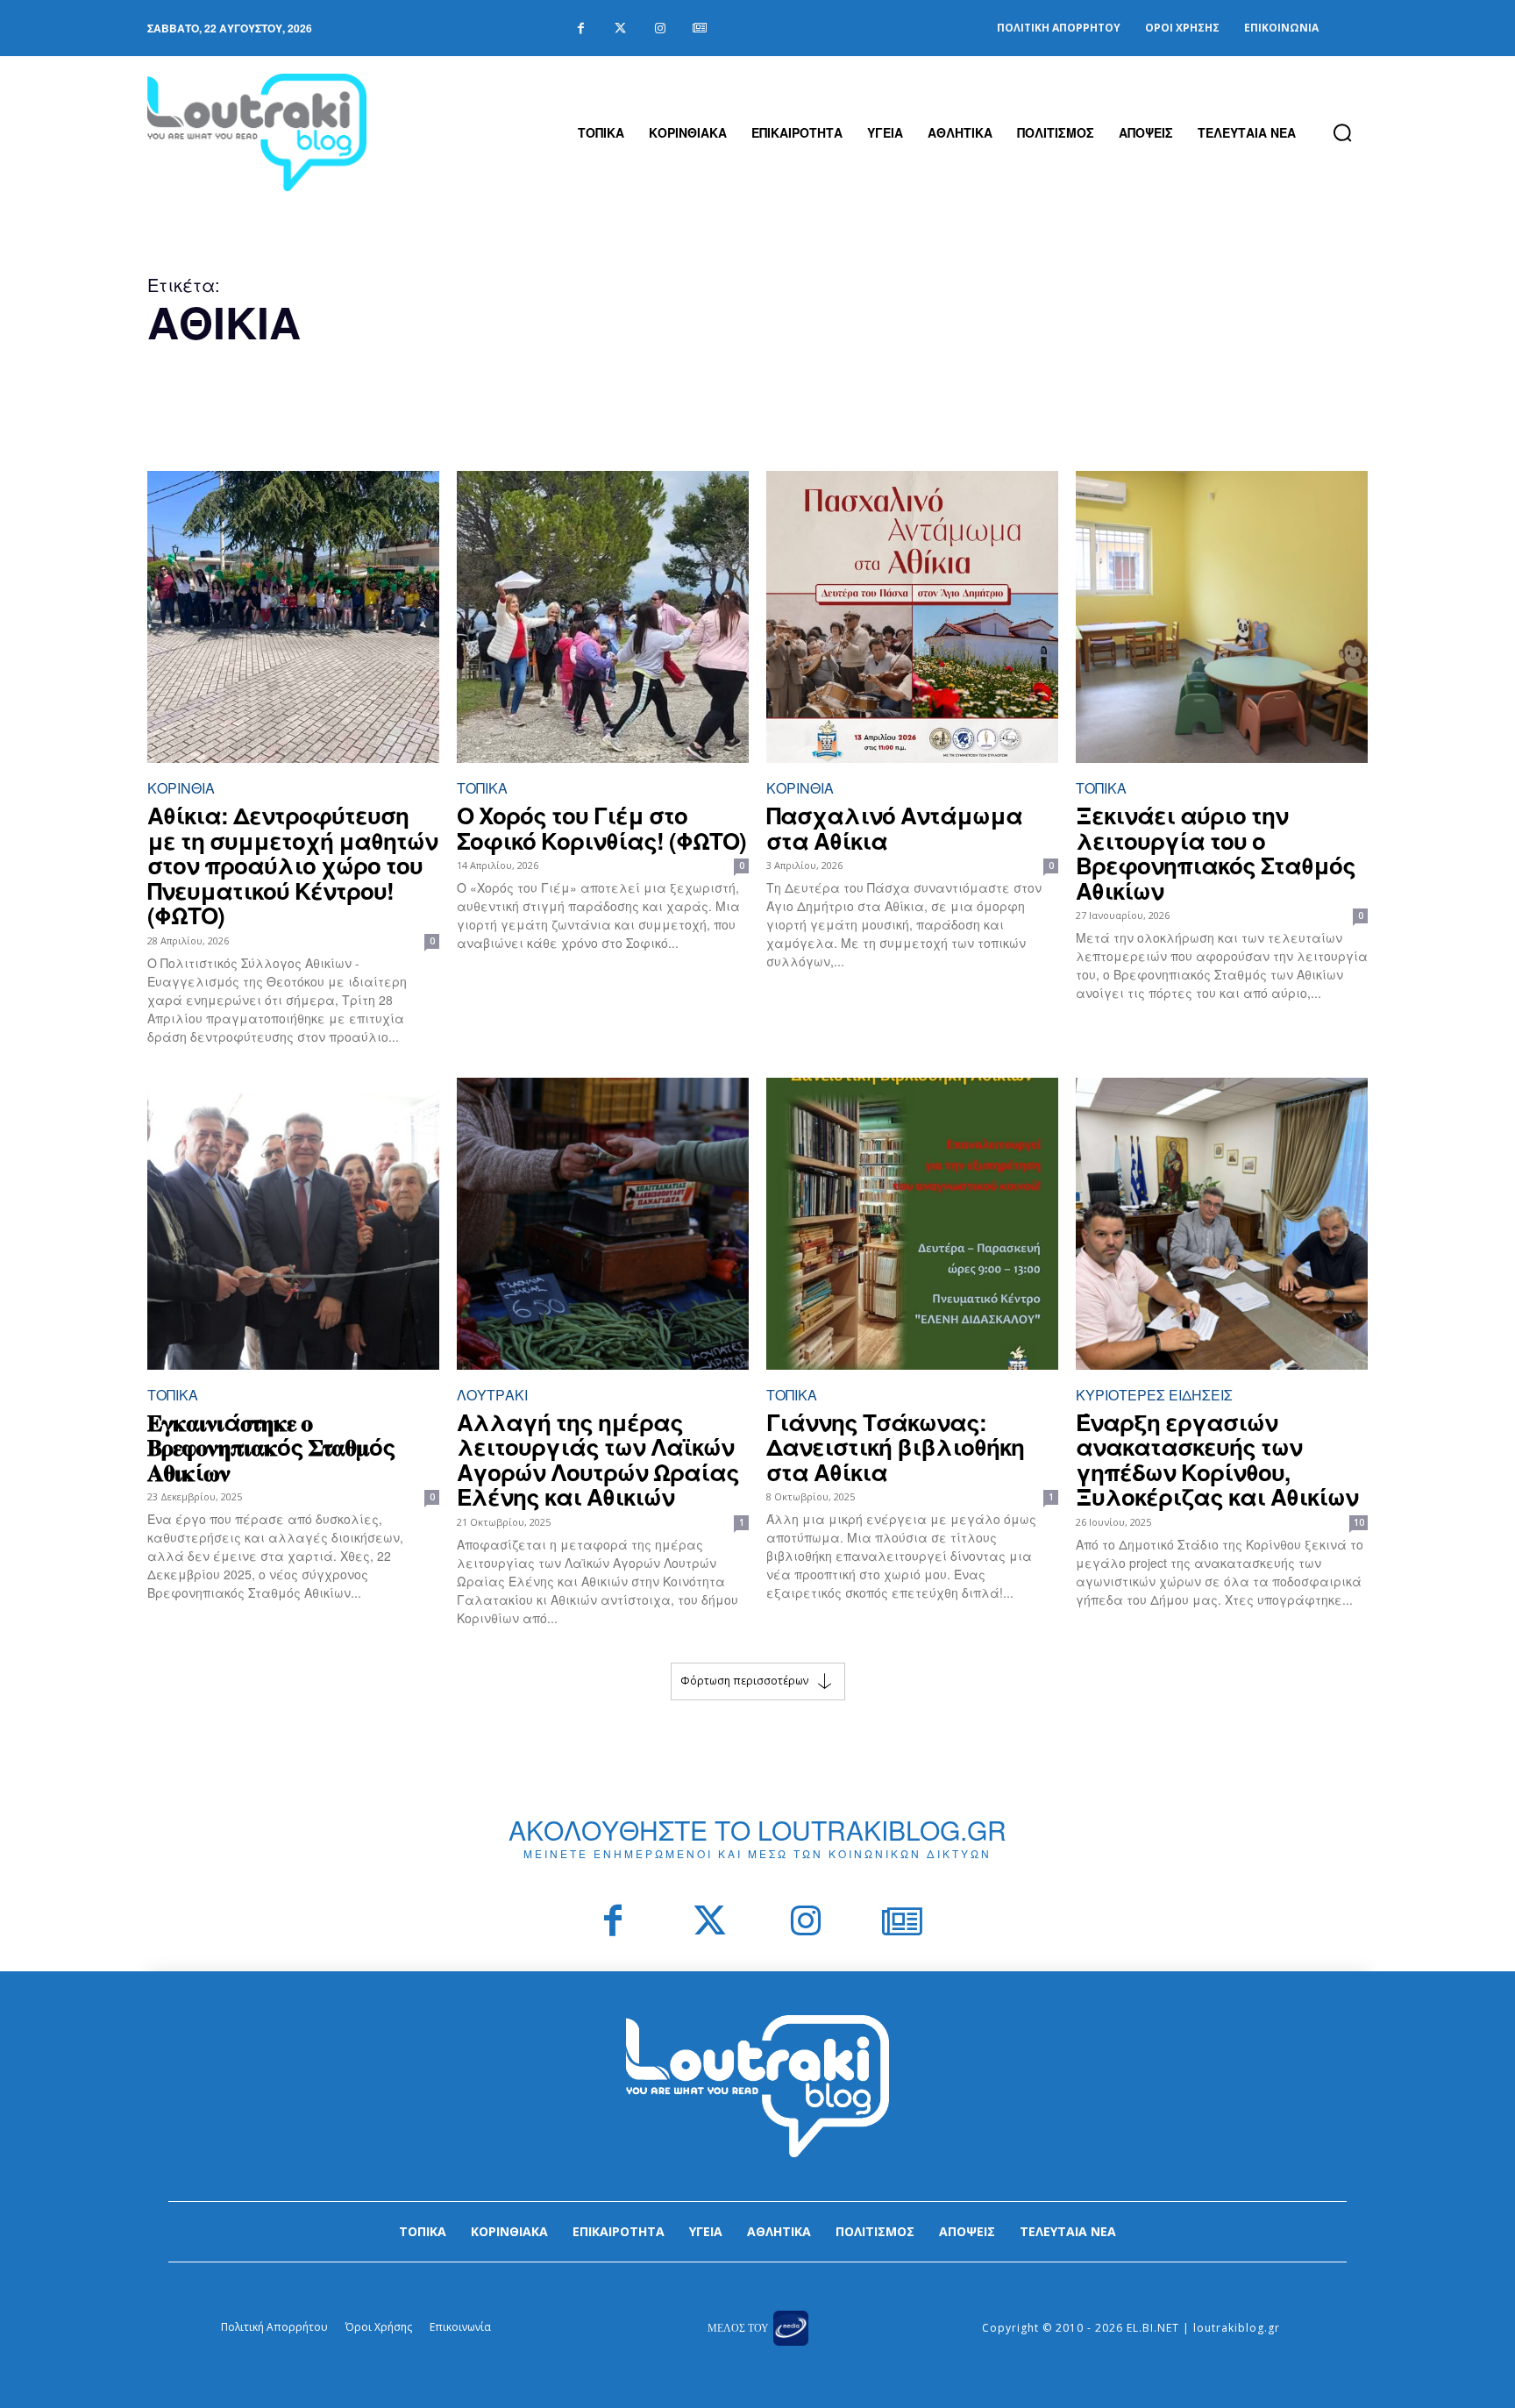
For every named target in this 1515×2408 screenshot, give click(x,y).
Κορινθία (181, 788)
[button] (1342, 132)
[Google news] (699, 28)
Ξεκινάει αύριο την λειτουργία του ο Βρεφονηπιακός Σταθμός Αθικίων (1216, 853)
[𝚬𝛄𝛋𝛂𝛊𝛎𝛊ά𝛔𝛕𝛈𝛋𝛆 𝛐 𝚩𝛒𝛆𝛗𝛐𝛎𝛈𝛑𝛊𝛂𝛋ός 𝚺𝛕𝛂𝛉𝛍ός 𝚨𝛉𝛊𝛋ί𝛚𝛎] (293, 1224)
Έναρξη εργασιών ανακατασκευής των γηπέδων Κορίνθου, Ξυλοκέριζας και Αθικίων (1217, 1460)
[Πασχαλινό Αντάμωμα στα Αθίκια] (912, 617)
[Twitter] (620, 28)
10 (1359, 1522)
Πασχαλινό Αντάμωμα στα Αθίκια (894, 828)
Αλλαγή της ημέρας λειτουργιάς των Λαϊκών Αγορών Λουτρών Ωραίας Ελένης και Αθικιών (598, 1460)
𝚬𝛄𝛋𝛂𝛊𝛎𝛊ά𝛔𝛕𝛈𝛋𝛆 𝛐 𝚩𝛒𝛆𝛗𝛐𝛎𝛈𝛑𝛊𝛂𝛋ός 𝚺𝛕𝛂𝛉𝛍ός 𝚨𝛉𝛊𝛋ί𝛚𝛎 (271, 1447)
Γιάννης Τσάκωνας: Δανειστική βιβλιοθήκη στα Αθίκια (895, 1447)
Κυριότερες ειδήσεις (1154, 1395)
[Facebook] (581, 28)
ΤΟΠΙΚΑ (482, 788)
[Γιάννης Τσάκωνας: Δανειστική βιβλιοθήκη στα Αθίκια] (912, 1224)
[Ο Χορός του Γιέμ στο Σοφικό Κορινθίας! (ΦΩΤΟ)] (603, 617)
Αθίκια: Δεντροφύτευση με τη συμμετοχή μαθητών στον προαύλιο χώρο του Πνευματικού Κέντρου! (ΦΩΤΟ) (292, 865)
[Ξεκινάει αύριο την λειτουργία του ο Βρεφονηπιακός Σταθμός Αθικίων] (1222, 617)
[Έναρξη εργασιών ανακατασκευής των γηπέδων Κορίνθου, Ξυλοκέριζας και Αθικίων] (1222, 1224)
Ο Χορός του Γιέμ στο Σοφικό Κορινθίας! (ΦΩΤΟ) (601, 828)
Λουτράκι (492, 1395)
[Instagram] (660, 28)
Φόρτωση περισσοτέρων (744, 1681)
